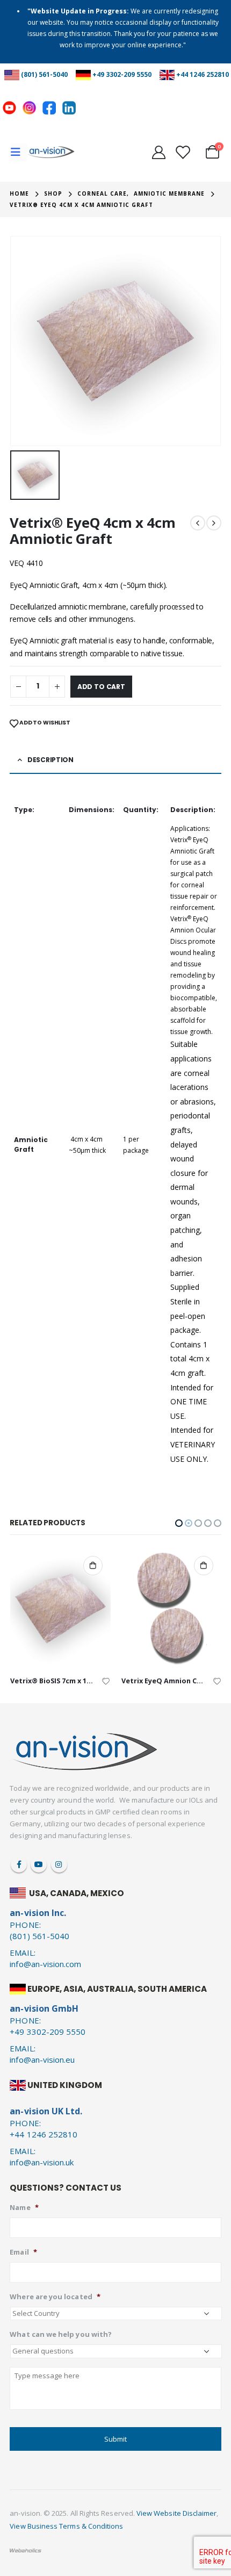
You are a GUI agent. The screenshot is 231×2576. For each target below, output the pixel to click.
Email (23, 2252)
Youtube (39, 1864)
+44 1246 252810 (203, 74)
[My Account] (158, 152)
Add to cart (101, 687)
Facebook (19, 1864)
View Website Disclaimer (177, 2513)
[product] (60, 1608)
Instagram (59, 1864)
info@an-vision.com (45, 1964)
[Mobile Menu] (19, 152)
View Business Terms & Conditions (66, 2526)
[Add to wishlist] (106, 1680)
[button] (179, 1523)
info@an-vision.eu (42, 2060)
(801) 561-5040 (44, 74)
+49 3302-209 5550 (122, 74)
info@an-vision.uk (42, 2162)
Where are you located (55, 2297)
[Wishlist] (182, 152)
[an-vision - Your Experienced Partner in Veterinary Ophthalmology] (51, 152)
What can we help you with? (61, 2334)
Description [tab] (50, 760)
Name (24, 2208)
